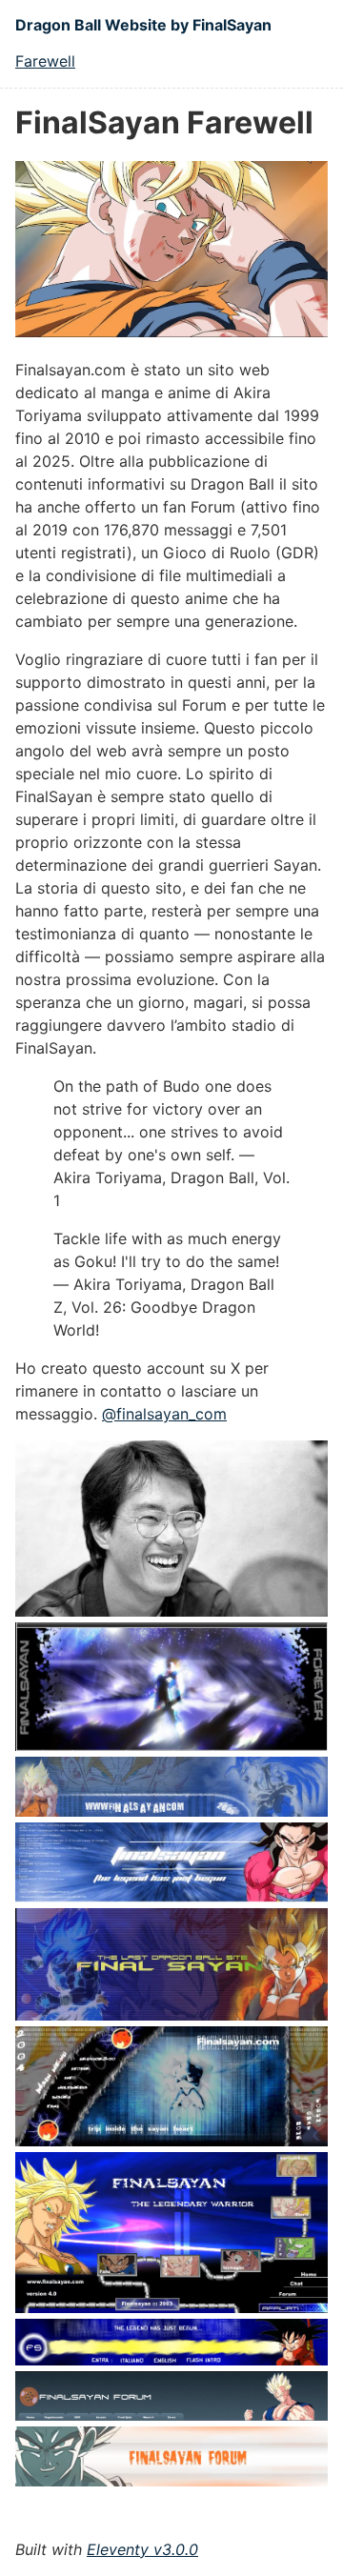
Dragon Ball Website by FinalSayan (143, 25)
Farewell (45, 61)
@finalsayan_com (164, 1414)
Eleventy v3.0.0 (142, 2549)
